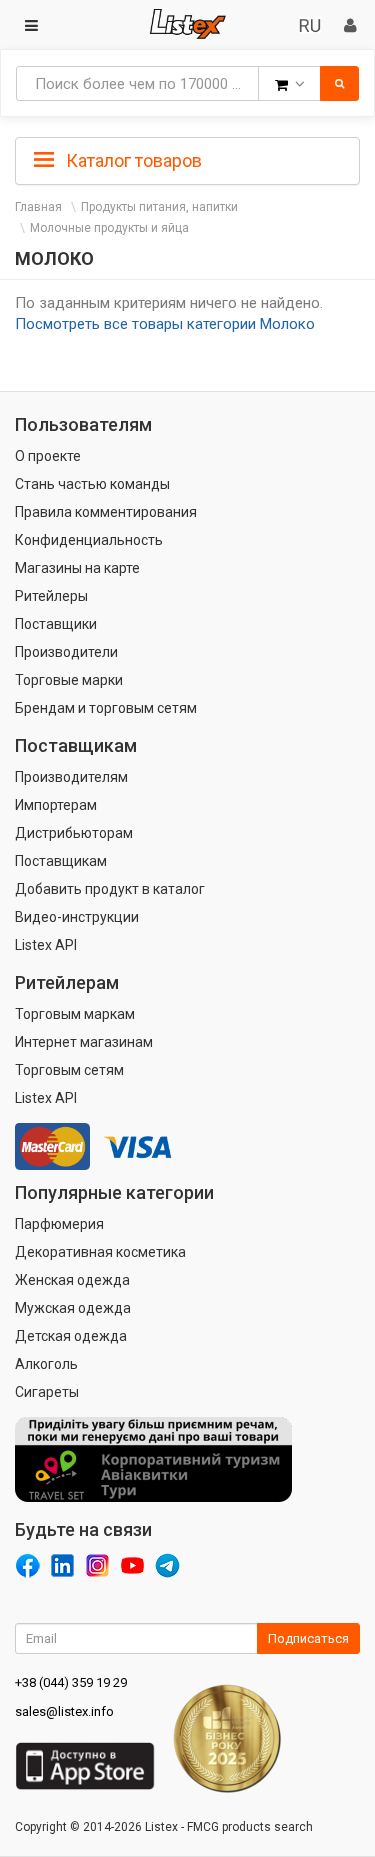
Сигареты (47, 1392)
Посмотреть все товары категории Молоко (165, 324)
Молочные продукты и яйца (109, 228)
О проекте (48, 456)
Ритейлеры (51, 596)
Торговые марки (69, 680)
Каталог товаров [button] (132, 160)
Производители (66, 652)
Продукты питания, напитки (159, 207)
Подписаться (308, 1638)
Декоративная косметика (100, 1252)
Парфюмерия (59, 1224)
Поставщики (56, 624)
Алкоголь (46, 1364)
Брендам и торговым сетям (106, 708)
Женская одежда (72, 1280)
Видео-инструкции (77, 917)
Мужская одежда (73, 1308)
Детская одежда (71, 1336)
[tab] (187, 159)
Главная (38, 207)
